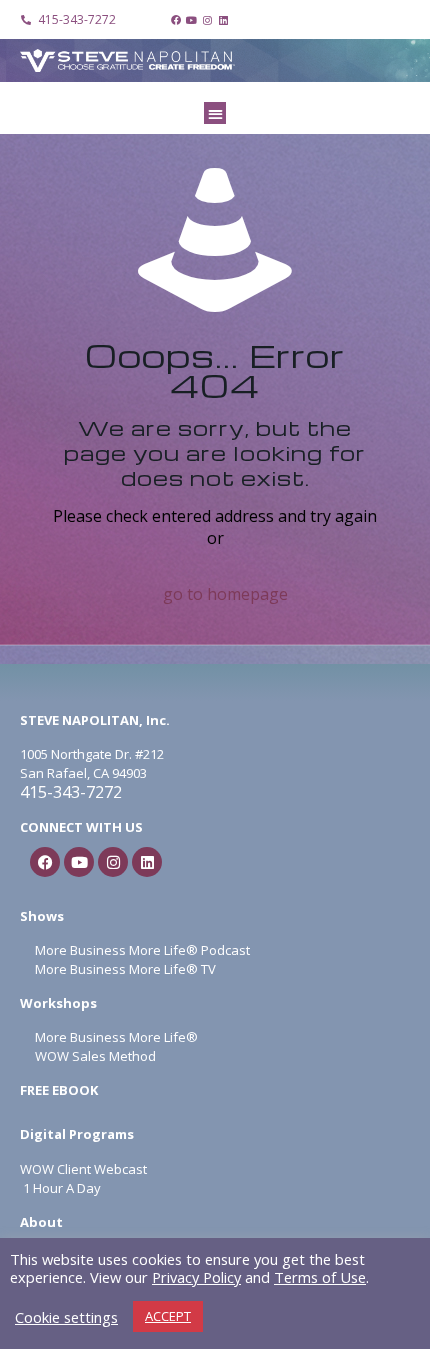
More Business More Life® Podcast (142, 950)
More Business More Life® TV (124, 969)
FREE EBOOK (59, 1090)
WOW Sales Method (94, 1056)
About (41, 1222)
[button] (215, 113)
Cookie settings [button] (66, 1317)
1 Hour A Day (62, 1188)
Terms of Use (320, 1277)
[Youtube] (192, 20)
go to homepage (225, 594)
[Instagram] (208, 20)
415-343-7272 (71, 792)
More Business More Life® (116, 1037)
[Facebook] (176, 20)
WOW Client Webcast (83, 1169)
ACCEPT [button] (168, 1316)
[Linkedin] (224, 20)
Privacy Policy (196, 1277)
